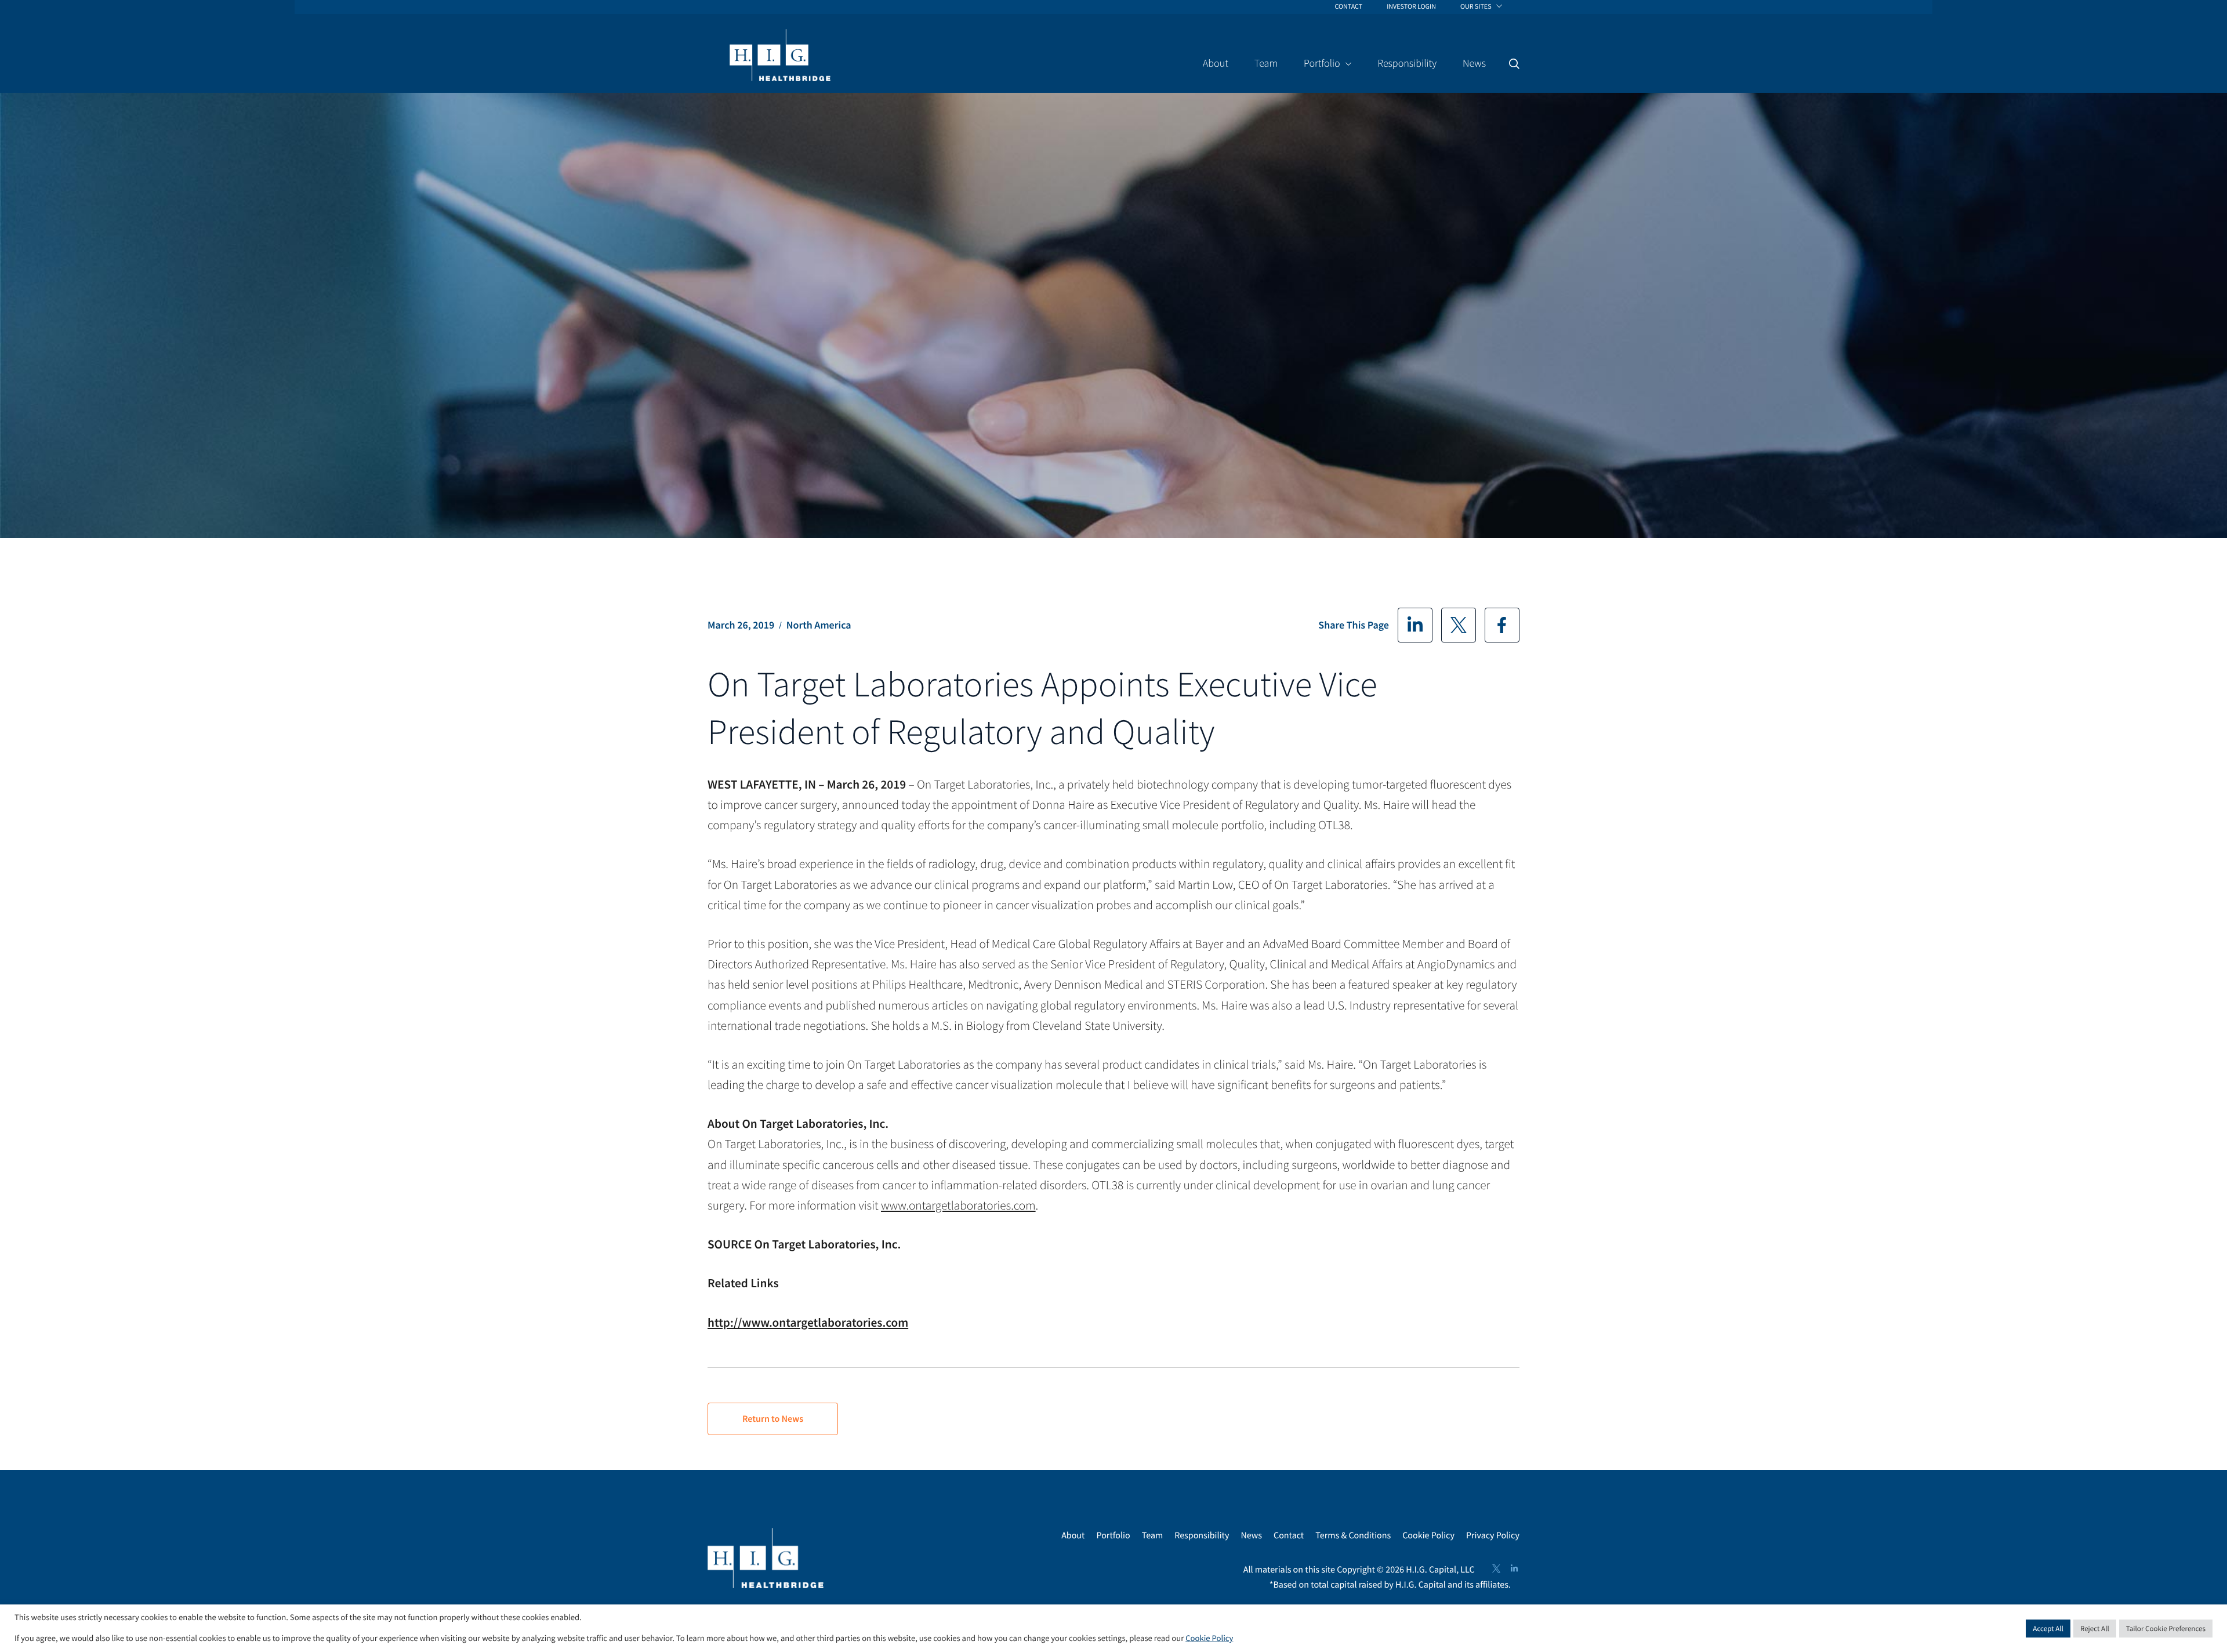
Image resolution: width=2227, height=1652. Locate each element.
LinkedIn (1415, 625)
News (1251, 1535)
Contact (1289, 1535)
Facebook (1502, 625)
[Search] (1514, 64)
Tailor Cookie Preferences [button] (2166, 1629)
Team (1153, 1535)
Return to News (773, 1419)
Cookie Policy (1428, 1535)
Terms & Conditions (1353, 1535)
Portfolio (1113, 1535)
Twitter (1459, 625)
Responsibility (1202, 1535)
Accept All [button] (2048, 1629)
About (1073, 1535)
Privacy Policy (1493, 1535)
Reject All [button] (2095, 1629)
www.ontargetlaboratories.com (958, 1205)
